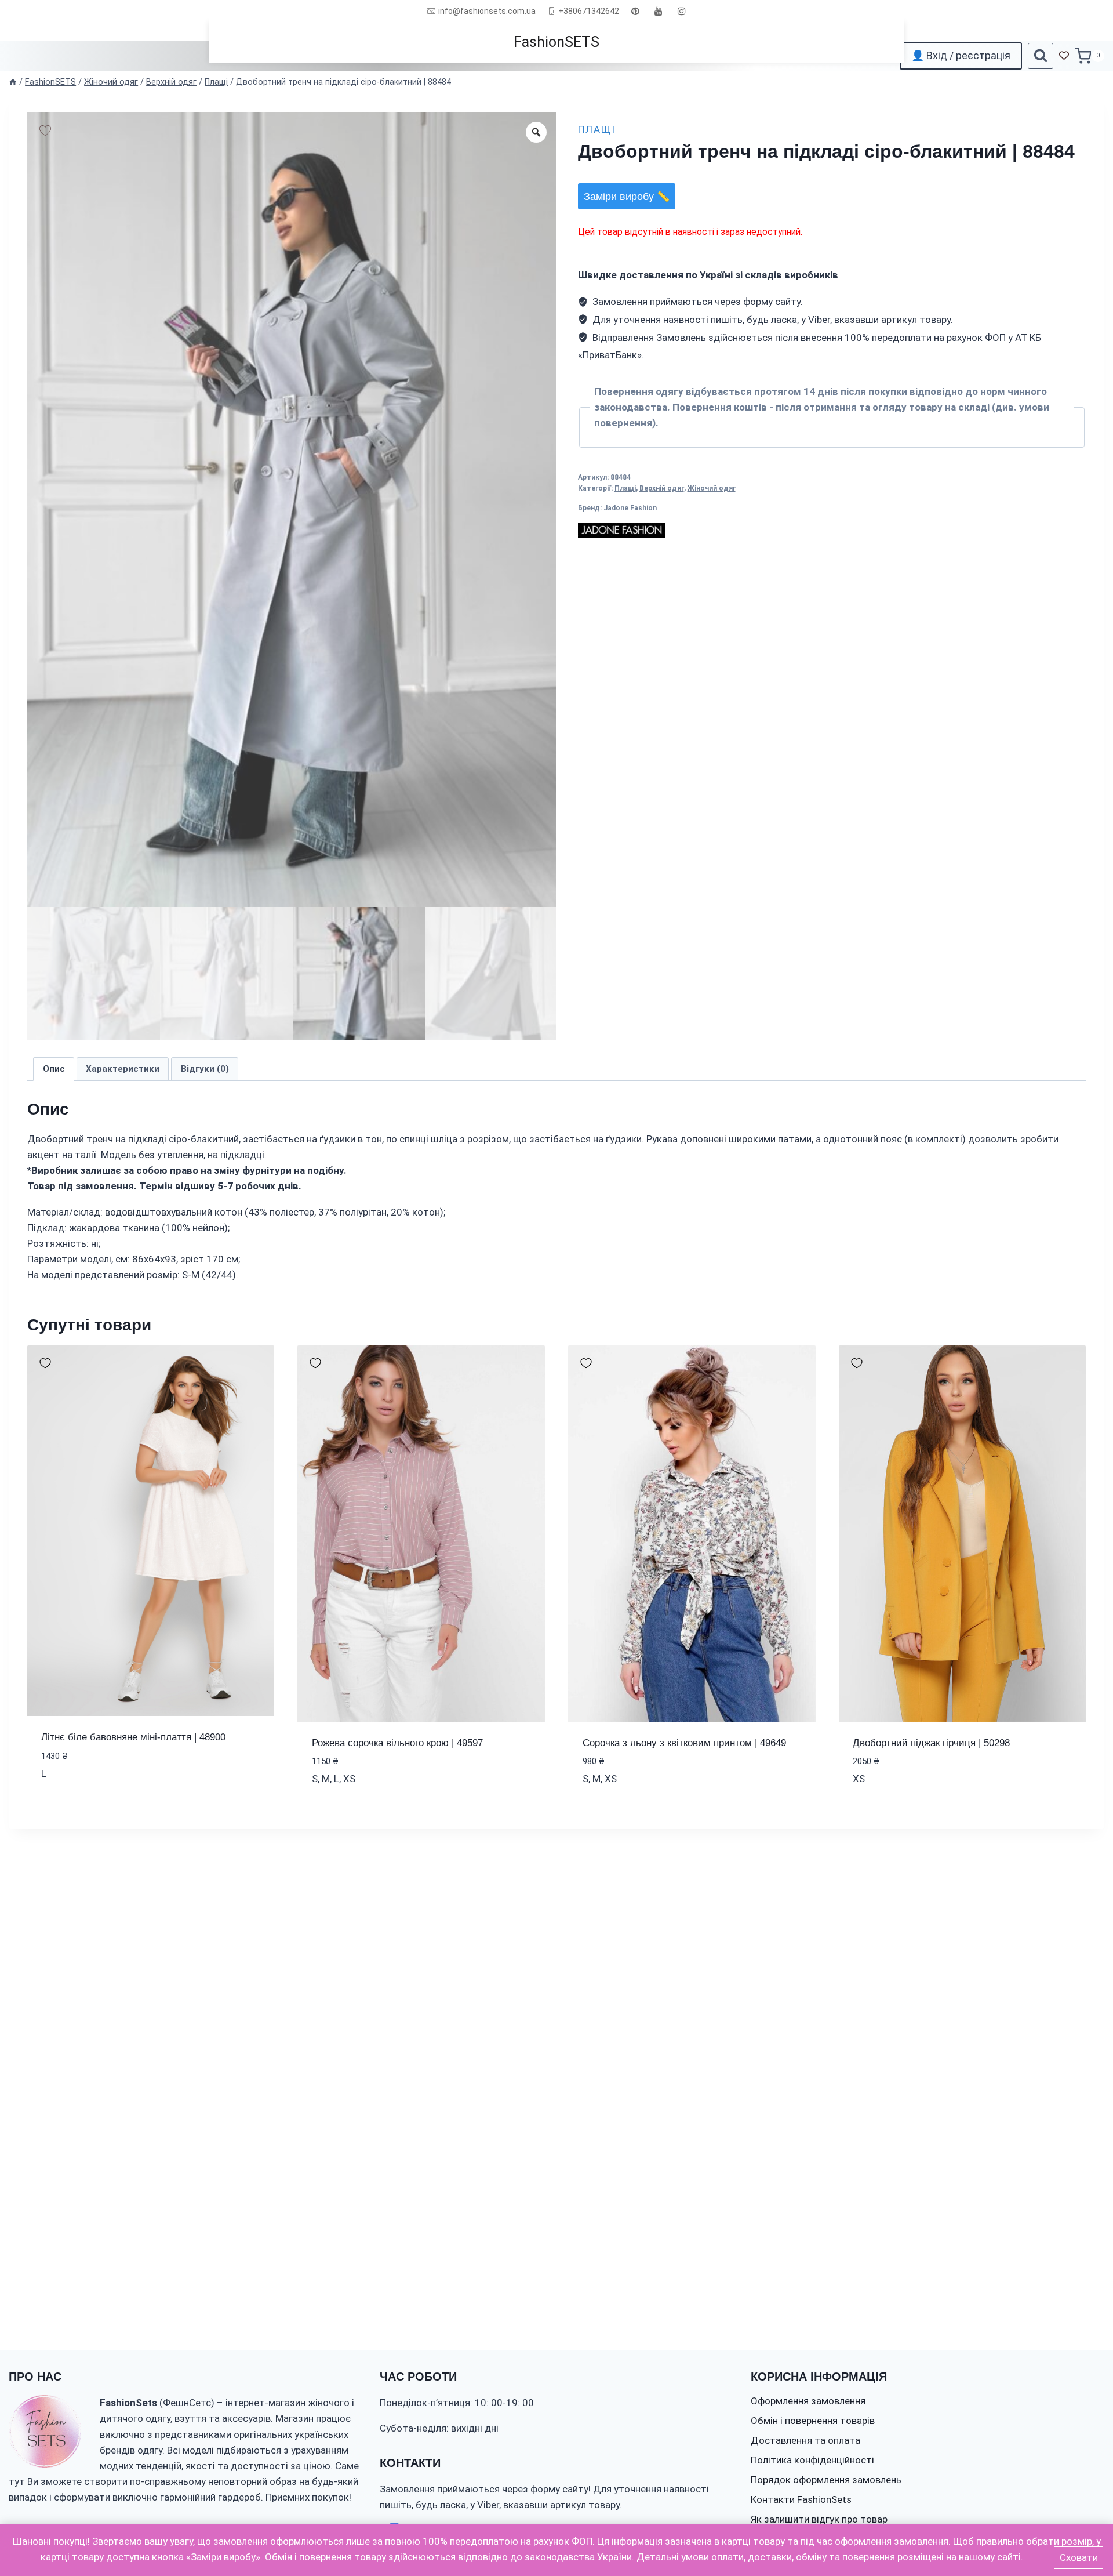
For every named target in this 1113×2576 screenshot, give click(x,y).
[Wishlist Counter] (1064, 56)
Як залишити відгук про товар (819, 2519)
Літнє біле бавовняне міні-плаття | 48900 (133, 1737)
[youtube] (659, 11)
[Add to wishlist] (45, 130)
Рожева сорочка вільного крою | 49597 (397, 1743)
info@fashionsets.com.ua (487, 11)
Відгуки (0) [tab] (205, 1069)
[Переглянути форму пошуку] (1041, 56)
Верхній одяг (662, 488)
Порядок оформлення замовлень (826, 2480)
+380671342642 (589, 11)
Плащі (597, 129)
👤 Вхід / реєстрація (961, 55)
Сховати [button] (1079, 2557)
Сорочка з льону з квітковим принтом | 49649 (684, 1743)
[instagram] (682, 11)
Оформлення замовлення (808, 2401)
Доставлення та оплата (805, 2440)
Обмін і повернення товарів (813, 2421)
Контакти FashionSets (801, 2499)
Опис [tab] (54, 1069)
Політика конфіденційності (812, 2460)
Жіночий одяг (712, 488)
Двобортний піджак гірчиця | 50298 (931, 1743)
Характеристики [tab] (123, 1069)
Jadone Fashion (630, 508)
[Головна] (13, 82)
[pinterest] (635, 11)
